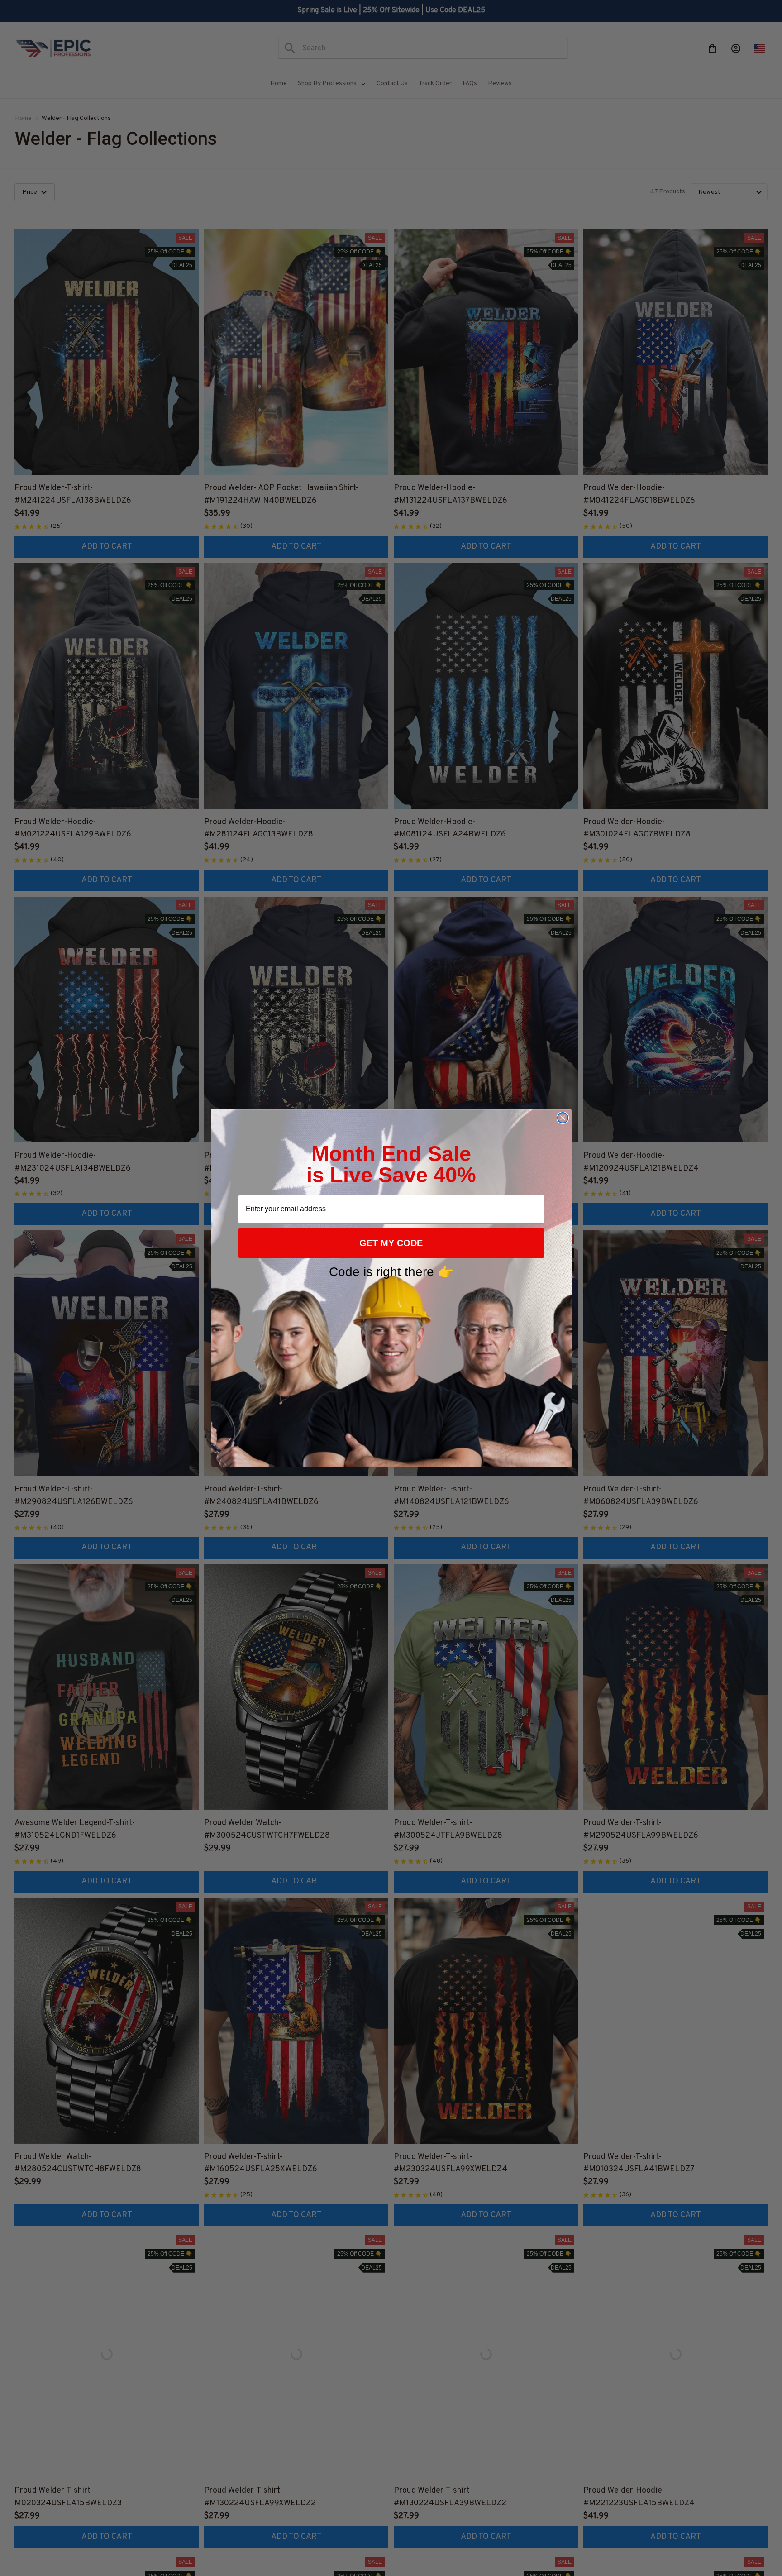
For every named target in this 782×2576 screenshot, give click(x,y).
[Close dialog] (563, 1118)
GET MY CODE (391, 1243)
